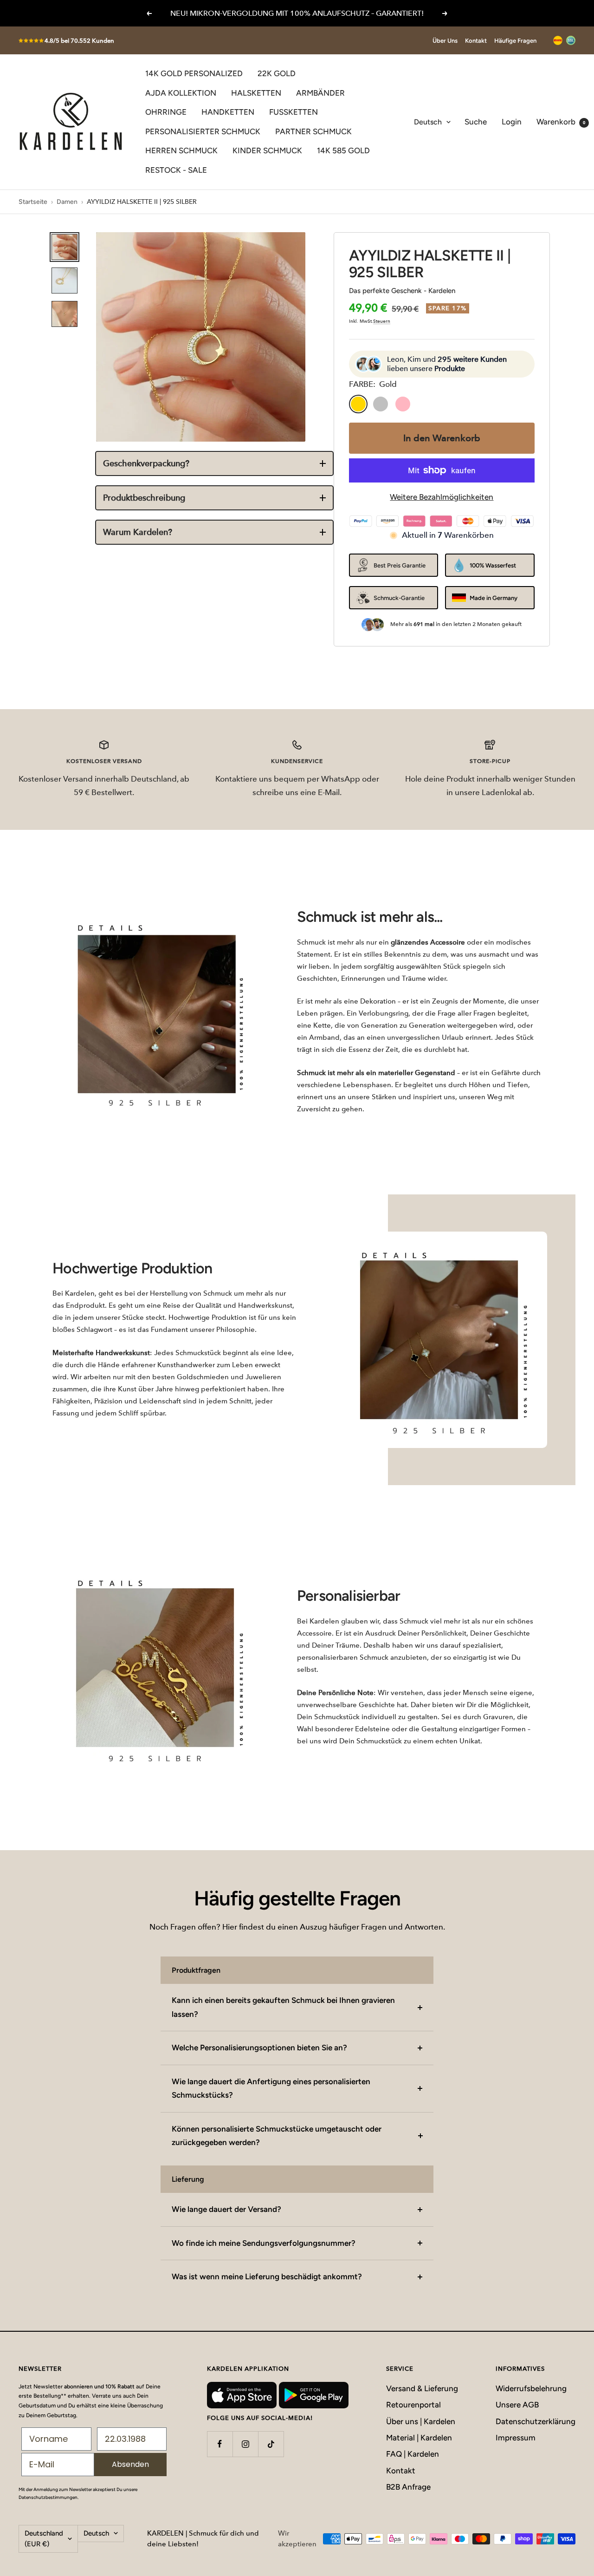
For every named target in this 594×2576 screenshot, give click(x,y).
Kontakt (476, 41)
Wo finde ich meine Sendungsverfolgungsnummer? (264, 2243)
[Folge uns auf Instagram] (245, 2444)
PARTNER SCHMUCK (313, 131)
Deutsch (428, 122)
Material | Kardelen (419, 2438)
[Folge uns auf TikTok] (271, 2444)
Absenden (130, 2464)
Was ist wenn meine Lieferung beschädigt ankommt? (267, 2276)
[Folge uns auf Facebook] (220, 2444)
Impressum (516, 2438)
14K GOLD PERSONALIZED (194, 73)
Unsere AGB (517, 2405)
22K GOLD (277, 73)
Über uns (445, 41)
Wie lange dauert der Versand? (226, 2209)
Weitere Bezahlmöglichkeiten (442, 497)
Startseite (33, 202)
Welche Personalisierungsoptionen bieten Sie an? (259, 2048)
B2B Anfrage (408, 2487)
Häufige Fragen (515, 41)
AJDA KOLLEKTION (181, 93)
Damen (67, 202)
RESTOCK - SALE (176, 170)
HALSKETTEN (256, 93)
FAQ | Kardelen (413, 2454)
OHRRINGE (166, 112)
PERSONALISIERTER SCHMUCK (203, 131)
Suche (476, 122)
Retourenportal (413, 2405)
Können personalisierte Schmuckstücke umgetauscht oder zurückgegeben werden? (277, 2136)
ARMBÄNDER (320, 93)
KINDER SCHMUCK (267, 150)
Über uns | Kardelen (421, 2421)
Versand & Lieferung (422, 2388)
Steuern (382, 321)
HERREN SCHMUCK (181, 150)
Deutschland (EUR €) (44, 2539)
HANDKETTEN (228, 112)
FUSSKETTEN (294, 112)
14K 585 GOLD (343, 150)
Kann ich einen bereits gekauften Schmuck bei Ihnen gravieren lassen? (283, 2007)
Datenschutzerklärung (536, 2421)
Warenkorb (561, 122)
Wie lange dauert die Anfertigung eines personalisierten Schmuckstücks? (271, 2088)
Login (512, 122)
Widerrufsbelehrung (531, 2388)
